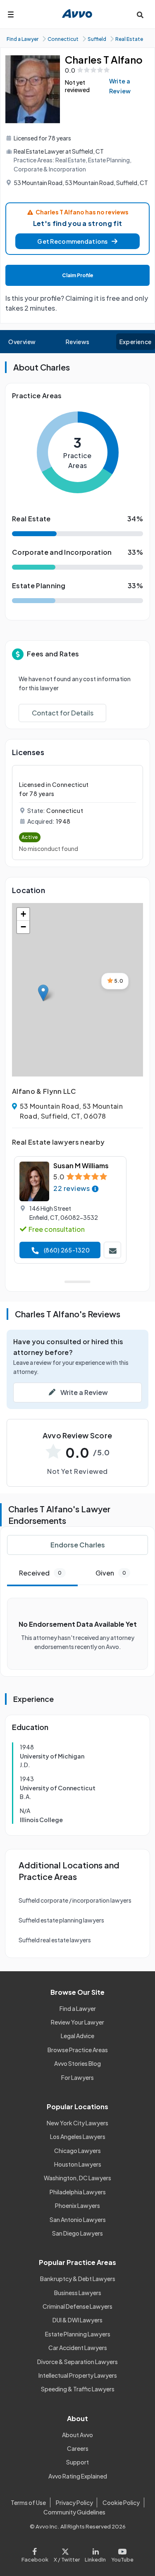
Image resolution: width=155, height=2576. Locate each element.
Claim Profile (78, 275)
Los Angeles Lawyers (78, 2136)
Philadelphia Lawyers (78, 2192)
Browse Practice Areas (78, 2050)
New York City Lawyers (77, 2123)
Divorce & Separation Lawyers (77, 2362)
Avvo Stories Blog (77, 2063)
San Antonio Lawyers (78, 2220)
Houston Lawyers (78, 2164)
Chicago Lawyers (77, 2151)
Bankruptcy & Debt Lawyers (78, 2279)
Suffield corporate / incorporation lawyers (75, 1900)
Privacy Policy (74, 2502)
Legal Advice (77, 2036)
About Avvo (77, 2435)
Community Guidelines (74, 2512)
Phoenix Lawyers (77, 2205)
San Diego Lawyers (77, 2233)
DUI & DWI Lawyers (77, 2320)
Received (40, 1573)
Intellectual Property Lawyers (78, 2375)
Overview (22, 342)
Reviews (78, 342)
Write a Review (120, 86)
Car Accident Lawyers (78, 2348)
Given (111, 1573)
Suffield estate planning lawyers (61, 1920)
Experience (136, 342)
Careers (78, 2448)
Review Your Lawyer (77, 2022)
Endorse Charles (78, 1545)
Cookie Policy (121, 2502)
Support (77, 2462)
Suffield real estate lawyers (55, 1940)
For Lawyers (77, 2077)
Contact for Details (63, 713)
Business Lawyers (78, 2293)
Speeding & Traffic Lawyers (78, 2389)
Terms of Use (28, 2502)
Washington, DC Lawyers (77, 2178)
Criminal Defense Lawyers (77, 2306)
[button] (77, 241)
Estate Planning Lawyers (78, 2334)
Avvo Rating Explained (78, 2476)
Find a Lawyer (78, 2008)
